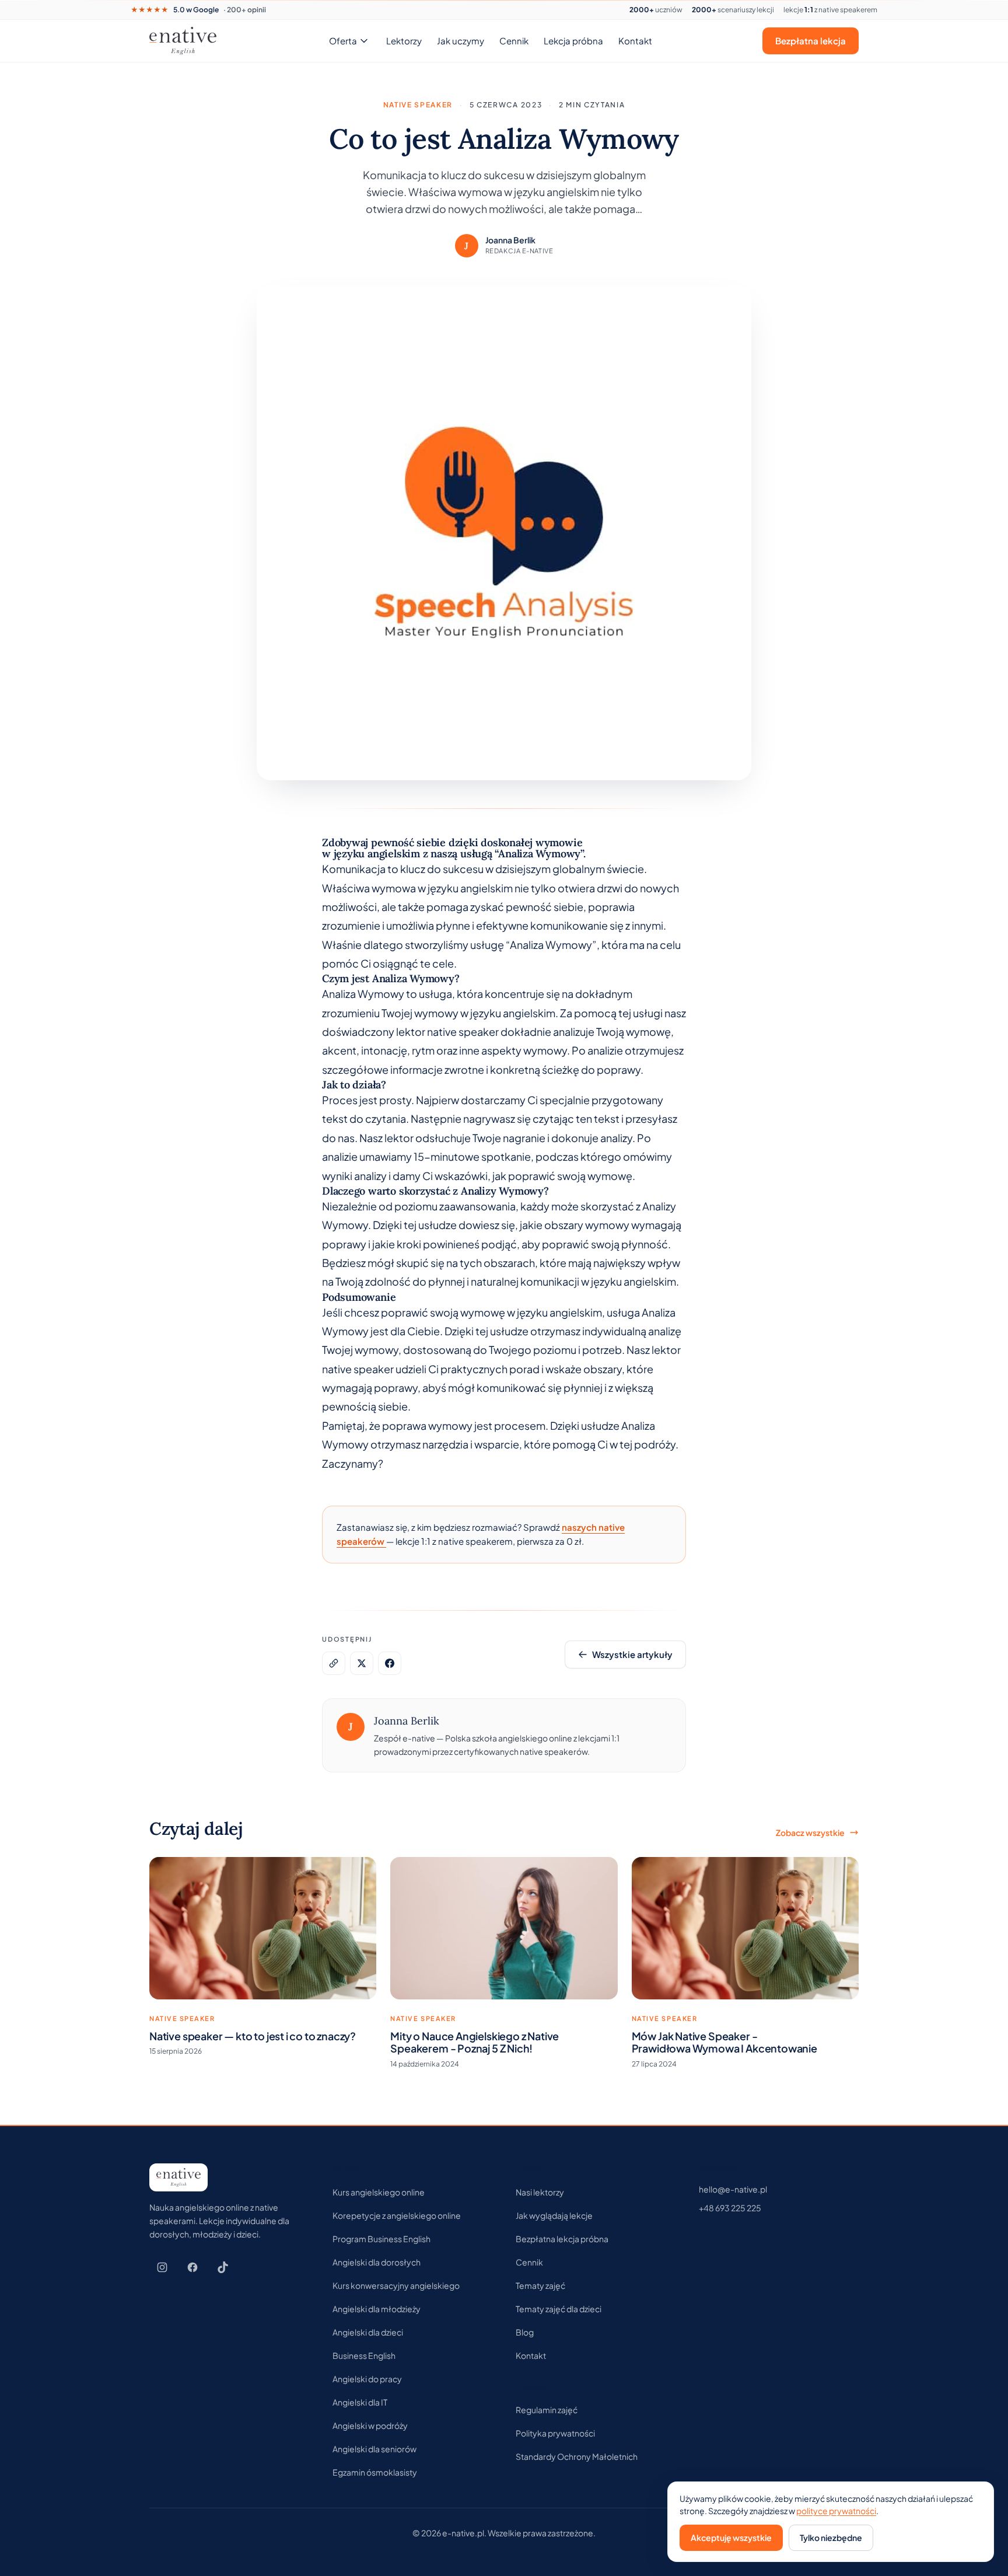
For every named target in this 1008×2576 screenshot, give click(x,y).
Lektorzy (404, 41)
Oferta (343, 41)
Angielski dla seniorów (374, 2449)
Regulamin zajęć (547, 2410)
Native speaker (418, 105)
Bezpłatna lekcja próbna (562, 2239)
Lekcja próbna (573, 41)
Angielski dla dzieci (368, 2332)
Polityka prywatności (555, 2433)
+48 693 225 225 (730, 2208)
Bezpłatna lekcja (811, 41)
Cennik (514, 41)
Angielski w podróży (370, 2425)
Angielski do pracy (367, 2379)
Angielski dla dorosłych (377, 2262)
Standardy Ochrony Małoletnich (577, 2456)
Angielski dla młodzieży (377, 2309)
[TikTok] (223, 2267)
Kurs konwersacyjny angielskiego (396, 2285)
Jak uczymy (461, 41)
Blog (525, 2332)
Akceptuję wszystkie (731, 2537)
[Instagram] (162, 2267)
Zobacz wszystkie (810, 1832)
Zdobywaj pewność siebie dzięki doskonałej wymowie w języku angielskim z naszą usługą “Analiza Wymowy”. (454, 848)
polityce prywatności (836, 2511)
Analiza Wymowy (363, 994)
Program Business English (381, 2239)
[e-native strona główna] (183, 41)
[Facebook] (192, 2267)
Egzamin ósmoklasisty (375, 2472)
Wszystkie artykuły (632, 1654)
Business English (364, 2355)
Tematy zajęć (540, 2285)
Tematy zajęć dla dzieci (559, 2309)
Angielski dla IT (360, 2402)
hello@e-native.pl (733, 2189)
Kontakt (635, 41)
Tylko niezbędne (831, 2537)
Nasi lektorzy (540, 2192)
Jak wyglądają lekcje (554, 2215)
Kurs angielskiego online (379, 2192)
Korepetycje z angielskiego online (397, 2215)
